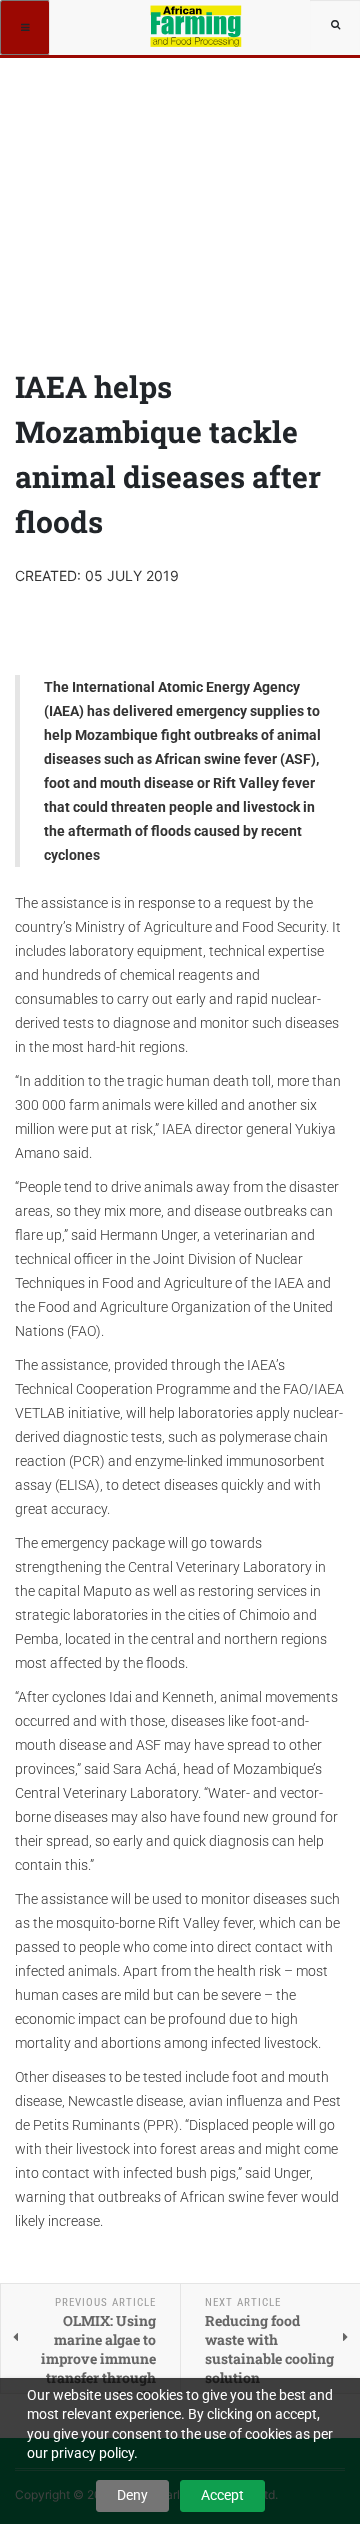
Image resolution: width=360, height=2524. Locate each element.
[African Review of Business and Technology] (197, 25)
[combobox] (335, 25)
